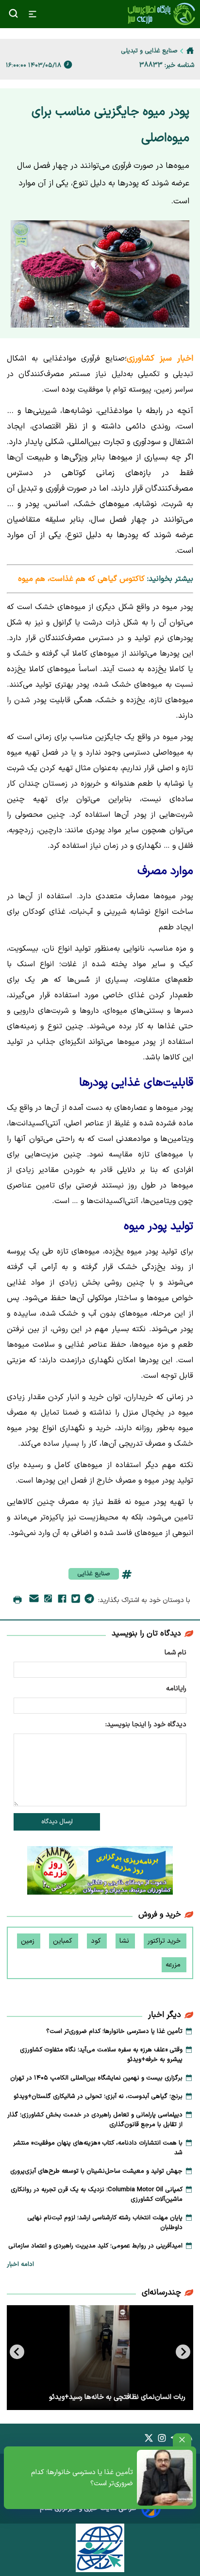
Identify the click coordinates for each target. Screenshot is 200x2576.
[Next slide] (17, 2352)
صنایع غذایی (94, 1574)
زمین (29, 1941)
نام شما (175, 1653)
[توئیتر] (76, 1601)
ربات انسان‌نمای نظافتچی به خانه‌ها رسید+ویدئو (117, 2397)
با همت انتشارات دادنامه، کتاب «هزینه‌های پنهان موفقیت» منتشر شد (98, 2148)
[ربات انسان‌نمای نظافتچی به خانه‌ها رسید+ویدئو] (100, 2358)
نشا (125, 1941)
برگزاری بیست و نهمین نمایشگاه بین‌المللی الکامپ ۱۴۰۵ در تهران (96, 2078)
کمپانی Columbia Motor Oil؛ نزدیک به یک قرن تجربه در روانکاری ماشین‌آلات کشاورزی (97, 2195)
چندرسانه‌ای (161, 2293)
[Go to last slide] (183, 2352)
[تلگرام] (89, 1601)
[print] (17, 1601)
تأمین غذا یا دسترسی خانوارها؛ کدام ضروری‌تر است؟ (82, 2478)
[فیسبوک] (62, 1601)
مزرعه (174, 1965)
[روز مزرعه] (100, 1872)
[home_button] (190, 50)
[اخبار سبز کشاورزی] (161, 14)
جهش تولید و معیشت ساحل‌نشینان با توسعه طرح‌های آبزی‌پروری (96, 2171)
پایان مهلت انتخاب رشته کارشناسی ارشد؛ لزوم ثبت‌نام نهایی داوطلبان (105, 2223)
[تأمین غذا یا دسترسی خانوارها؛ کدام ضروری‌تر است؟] (165, 2478)
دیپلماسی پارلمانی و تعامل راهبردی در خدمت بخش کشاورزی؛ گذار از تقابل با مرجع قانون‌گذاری (95, 2120)
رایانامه (176, 1689)
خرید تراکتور (165, 1941)
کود (97, 1941)
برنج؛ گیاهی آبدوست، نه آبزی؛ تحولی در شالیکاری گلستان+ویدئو (98, 2097)
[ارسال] (34, 1600)
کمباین (64, 1941)
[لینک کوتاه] (48, 1600)
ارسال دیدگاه (57, 1822)
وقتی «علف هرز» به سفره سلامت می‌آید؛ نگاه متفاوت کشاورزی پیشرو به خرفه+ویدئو (101, 2055)
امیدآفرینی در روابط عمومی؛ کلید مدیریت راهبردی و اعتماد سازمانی (95, 2246)
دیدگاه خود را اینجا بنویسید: (146, 1725)
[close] (182, 2440)
